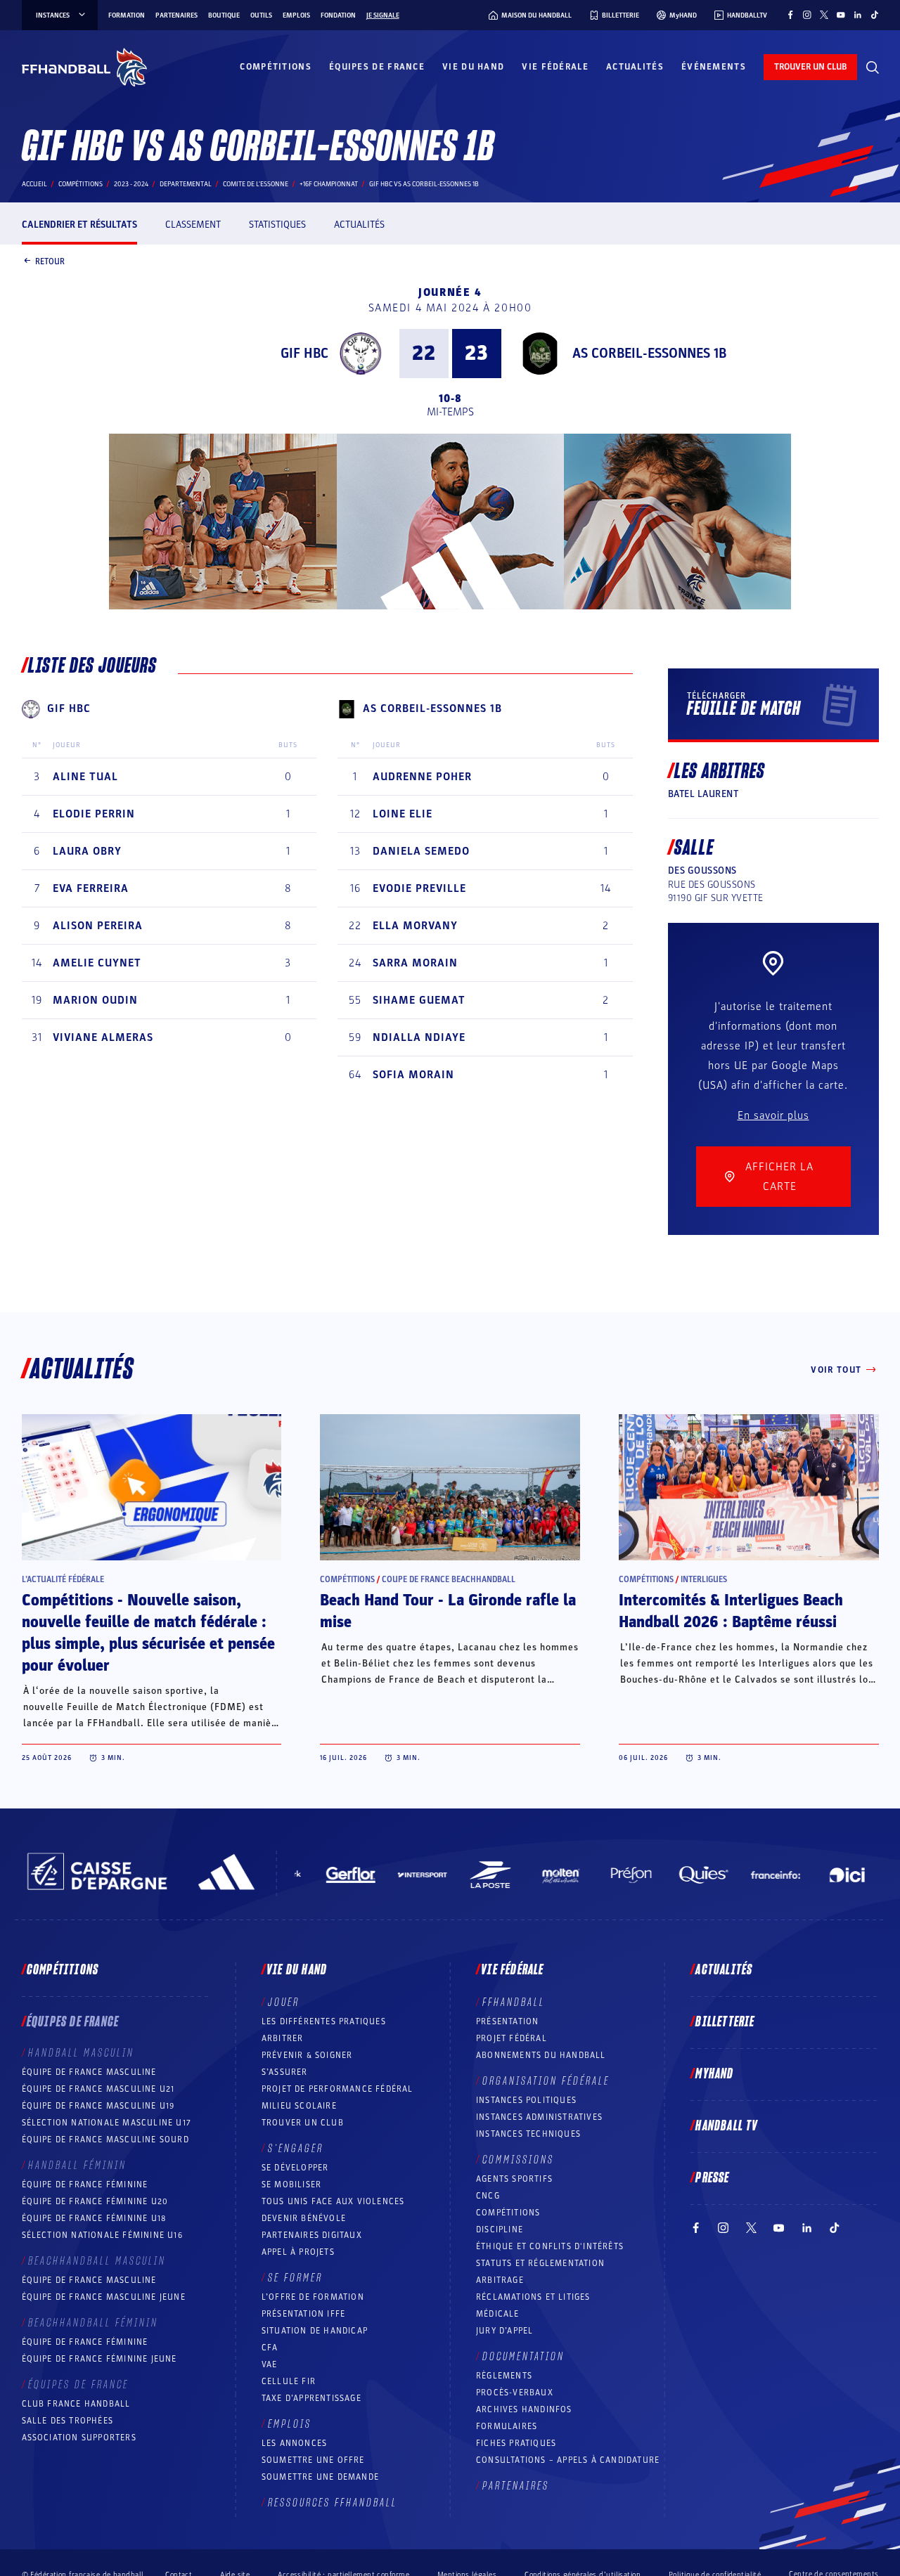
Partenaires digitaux (312, 2235)
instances (53, 15)
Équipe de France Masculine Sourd (105, 2140)
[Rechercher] (873, 67)
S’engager (296, 2149)
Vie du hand (473, 67)
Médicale (498, 2314)
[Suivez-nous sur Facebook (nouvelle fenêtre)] (790, 15)
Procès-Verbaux (515, 2393)
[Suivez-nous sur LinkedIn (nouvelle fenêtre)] (858, 15)
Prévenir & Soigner (307, 2055)
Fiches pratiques (516, 2443)
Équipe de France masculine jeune (104, 2297)
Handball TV (727, 2126)
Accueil (34, 184)
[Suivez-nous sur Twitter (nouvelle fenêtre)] (824, 15)
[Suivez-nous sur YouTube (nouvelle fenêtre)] (841, 15)
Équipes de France (377, 67)
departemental (186, 184)
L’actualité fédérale (63, 1579)
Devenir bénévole (304, 2218)
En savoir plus (773, 1115)
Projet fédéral (512, 2038)
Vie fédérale (555, 67)
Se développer (295, 2168)
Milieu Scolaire (299, 2106)
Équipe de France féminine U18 (94, 2218)
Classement (193, 225)
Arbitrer (283, 2038)
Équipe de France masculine (89, 2072)
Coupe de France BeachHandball (449, 1579)
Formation (127, 15)
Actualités (635, 67)
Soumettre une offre (313, 2460)
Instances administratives (539, 2117)
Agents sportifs (514, 2179)
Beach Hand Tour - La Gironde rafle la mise (448, 1611)
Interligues (704, 1579)
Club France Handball (76, 2404)
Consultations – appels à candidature (568, 2460)
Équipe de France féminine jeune (99, 2359)
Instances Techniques (528, 2134)
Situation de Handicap (315, 2331)
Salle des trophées (68, 2421)
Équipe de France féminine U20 (95, 2201)
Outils (261, 15)
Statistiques (277, 225)
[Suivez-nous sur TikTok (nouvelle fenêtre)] (875, 15)
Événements (714, 67)
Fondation (338, 15)
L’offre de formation (313, 2297)
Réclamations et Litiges (533, 2297)
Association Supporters (79, 2438)
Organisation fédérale (546, 2081)
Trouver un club (303, 2123)
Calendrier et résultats (79, 225)
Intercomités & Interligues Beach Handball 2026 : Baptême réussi (731, 1611)
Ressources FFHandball (333, 2503)
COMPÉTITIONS (508, 2213)
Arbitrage (500, 2280)
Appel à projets (298, 2252)
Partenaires (176, 15)
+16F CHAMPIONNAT (329, 184)
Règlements (504, 2376)
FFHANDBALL (514, 2002)
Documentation (523, 2357)
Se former (295, 2278)
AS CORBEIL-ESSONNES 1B (649, 354)
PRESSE (712, 2178)
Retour (50, 261)
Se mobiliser (291, 2185)
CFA (270, 2348)
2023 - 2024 (131, 184)
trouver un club (810, 67)
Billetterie (725, 2022)
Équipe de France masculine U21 (98, 2089)
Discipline (500, 2229)
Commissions (518, 2160)
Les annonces (294, 2443)
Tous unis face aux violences (333, 2201)
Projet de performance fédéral (337, 2089)
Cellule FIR (289, 2381)
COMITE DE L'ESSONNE (256, 184)
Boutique (224, 15)
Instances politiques (526, 2100)
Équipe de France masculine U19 (98, 2106)
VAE (270, 2364)
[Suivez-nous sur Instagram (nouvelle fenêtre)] (807, 15)
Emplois (296, 15)
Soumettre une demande (320, 2477)
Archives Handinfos (524, 2409)
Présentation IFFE (303, 2314)
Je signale (383, 15)
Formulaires (507, 2426)
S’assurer (285, 2072)
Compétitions (276, 67)
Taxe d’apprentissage (311, 2398)
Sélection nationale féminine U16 (102, 2235)
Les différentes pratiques (324, 2021)
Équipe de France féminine (85, 2185)
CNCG (488, 2196)
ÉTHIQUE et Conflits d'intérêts (550, 2246)
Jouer (284, 2002)
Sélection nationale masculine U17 (107, 2123)
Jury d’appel (504, 2331)
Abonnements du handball (541, 2055)
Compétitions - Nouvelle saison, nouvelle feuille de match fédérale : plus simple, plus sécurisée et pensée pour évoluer (148, 1633)
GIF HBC (304, 354)
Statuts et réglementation (540, 2263)
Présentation (507, 2021)
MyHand (714, 2074)
